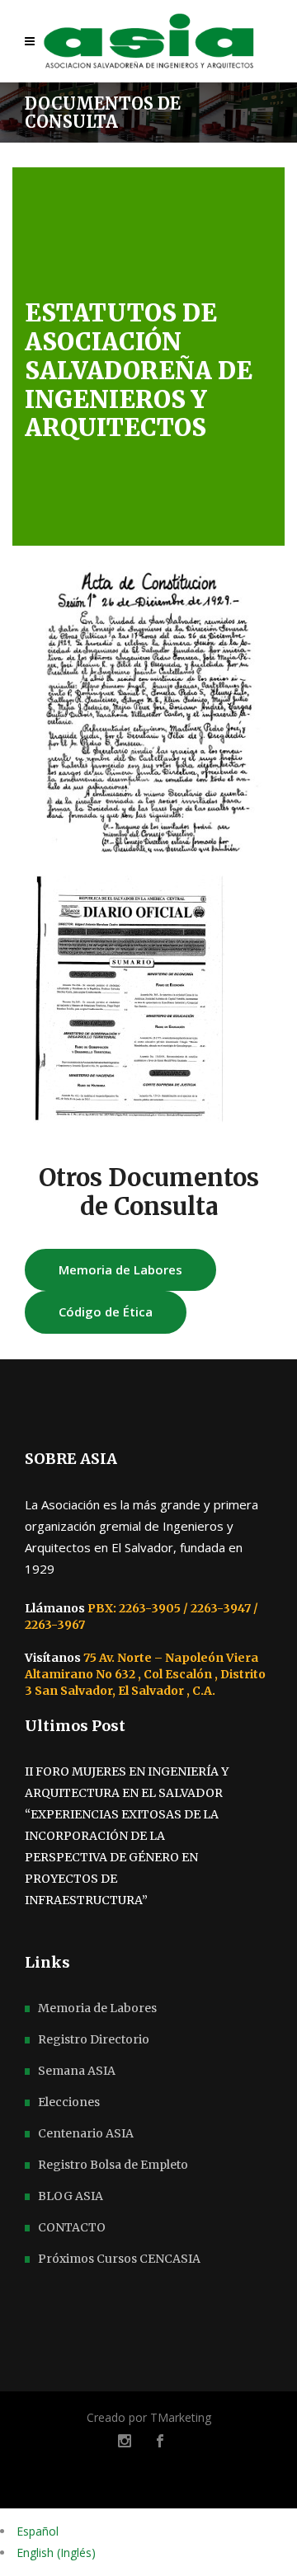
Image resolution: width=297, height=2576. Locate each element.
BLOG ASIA (71, 2196)
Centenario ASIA (86, 2133)
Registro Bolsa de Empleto (113, 2165)
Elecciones (69, 2102)
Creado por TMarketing (149, 2417)
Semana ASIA (77, 2071)
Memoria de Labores (97, 2008)
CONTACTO (72, 2227)
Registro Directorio (94, 2039)
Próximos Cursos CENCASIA (119, 2259)
